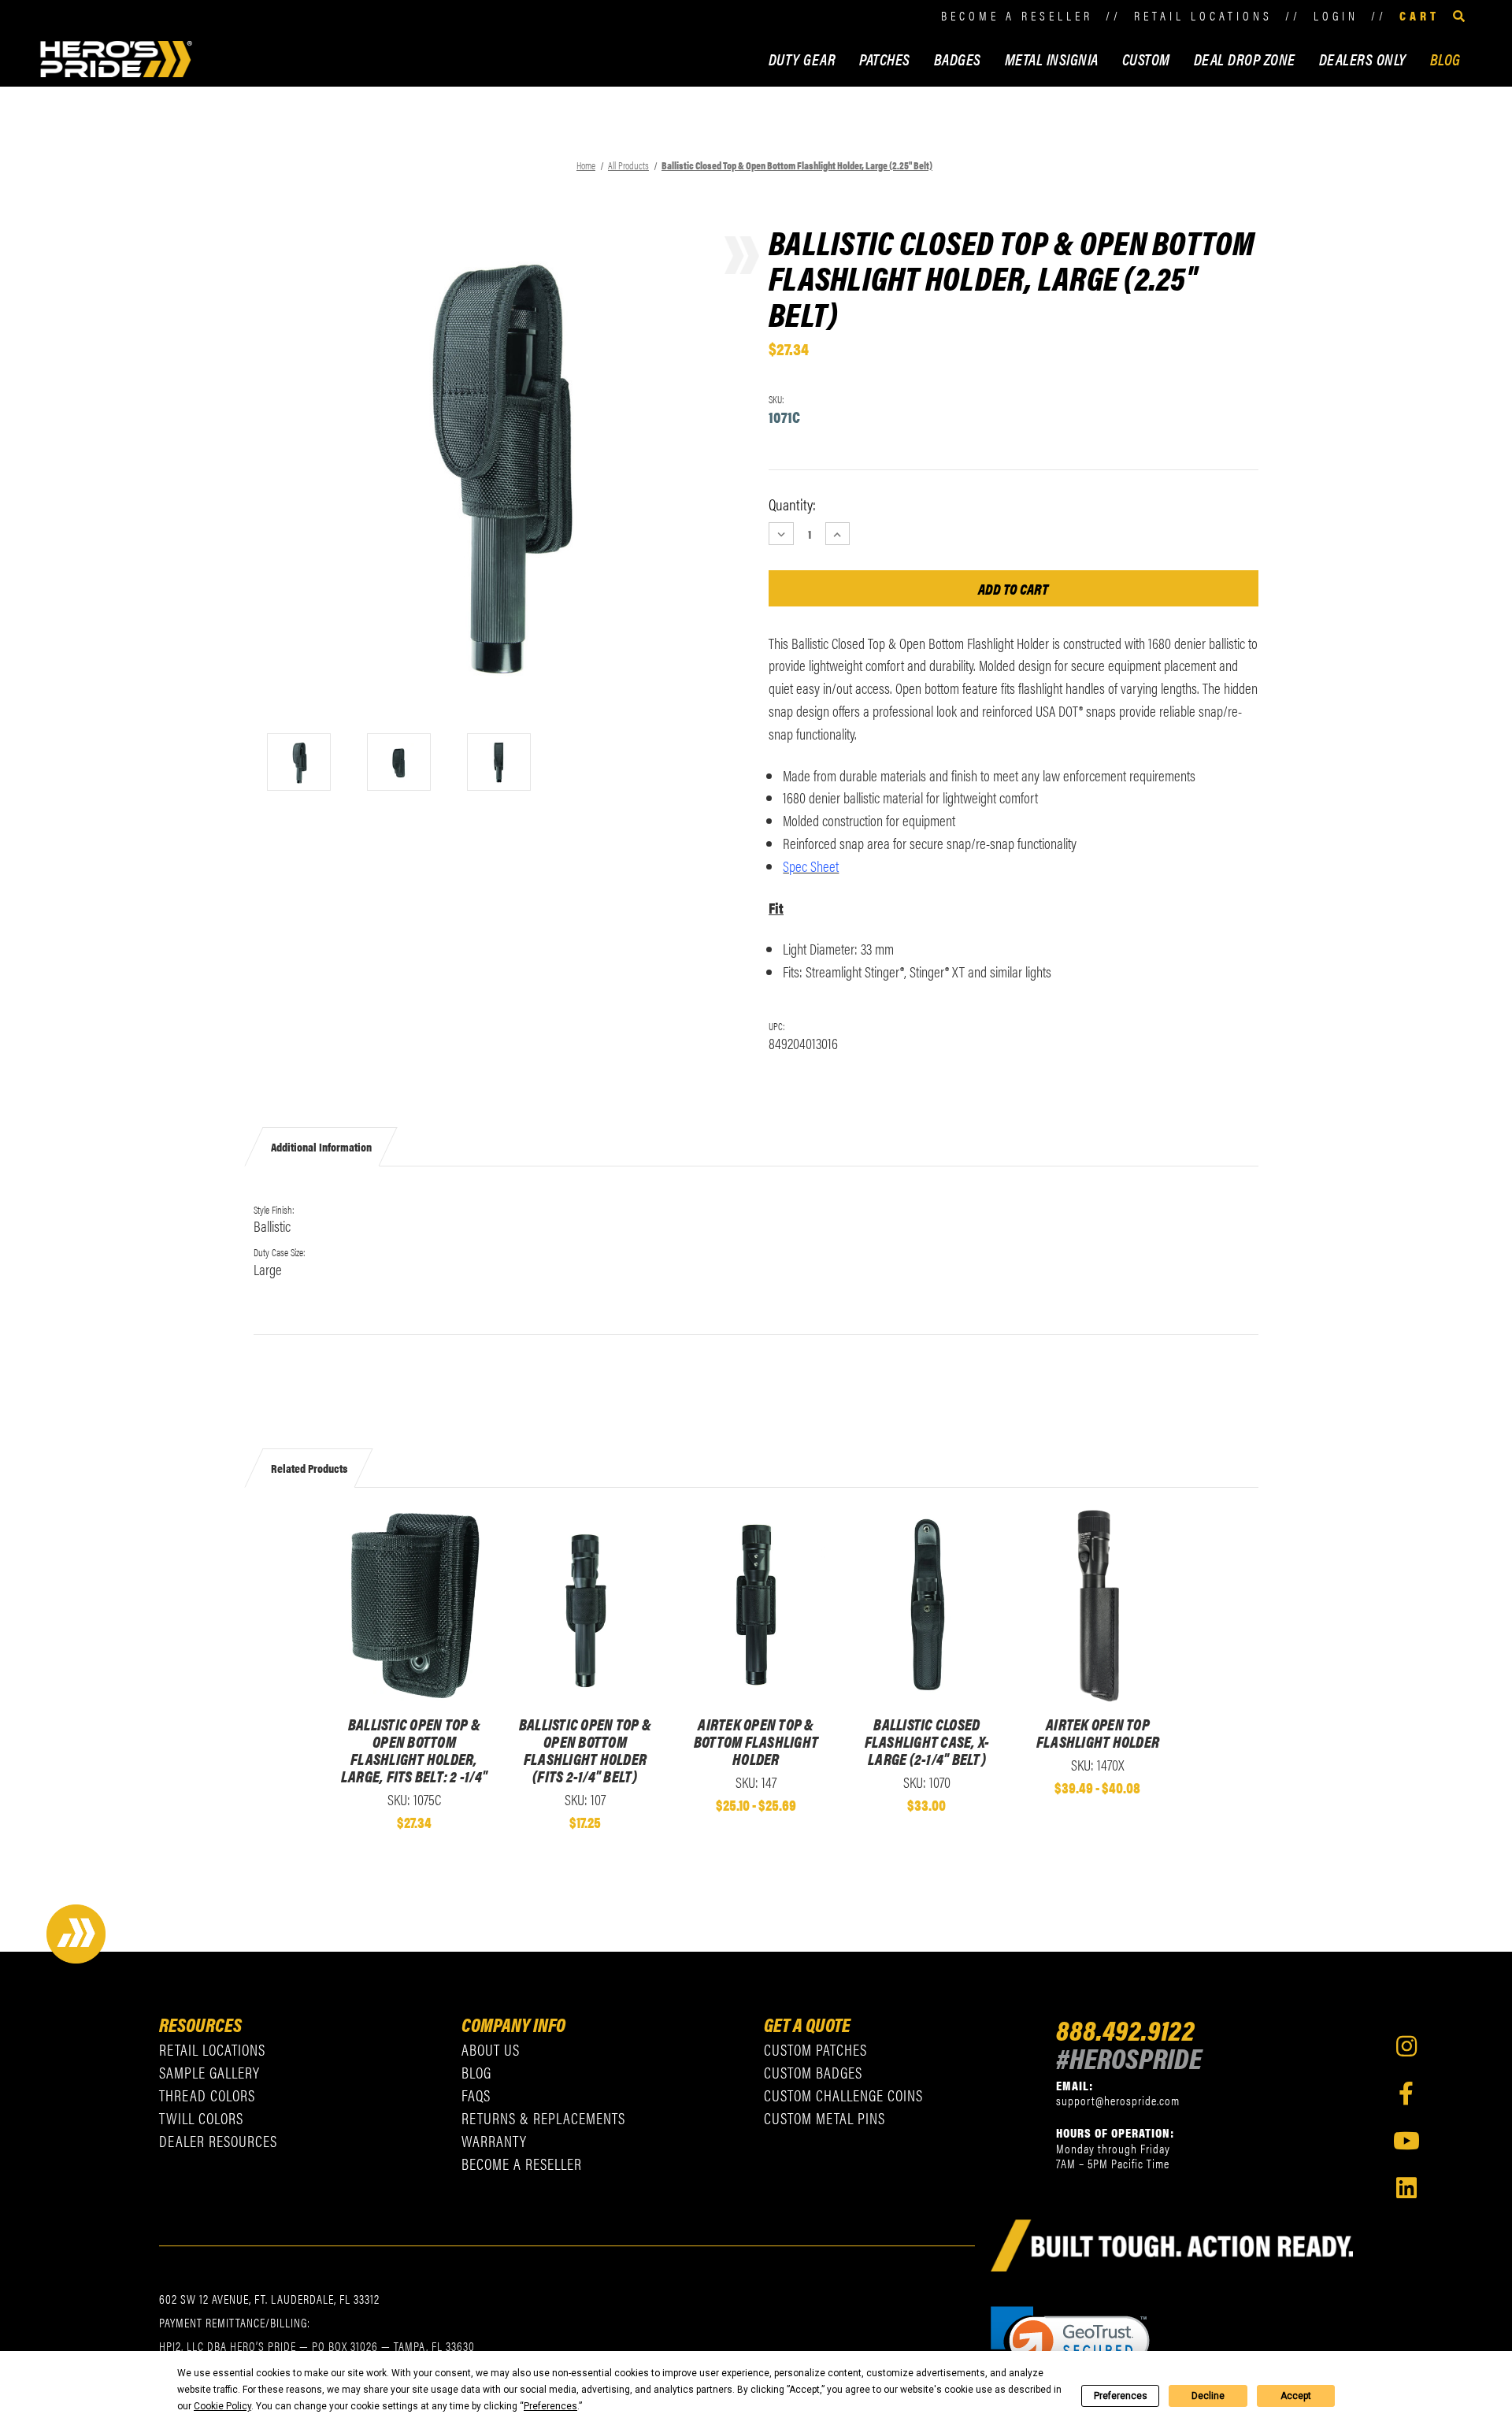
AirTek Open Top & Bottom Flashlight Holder (756, 1741)
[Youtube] (1406, 2141)
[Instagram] (1406, 2046)
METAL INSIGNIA (1052, 59)
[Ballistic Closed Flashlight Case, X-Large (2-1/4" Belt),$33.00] (926, 1606)
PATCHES (885, 59)
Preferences (1121, 2396)
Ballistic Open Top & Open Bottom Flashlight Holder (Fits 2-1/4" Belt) (585, 1750)
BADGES (958, 59)
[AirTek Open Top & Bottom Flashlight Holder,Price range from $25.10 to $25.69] (756, 1606)
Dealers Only (1363, 59)
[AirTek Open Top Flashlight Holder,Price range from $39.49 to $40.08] (1097, 1606)
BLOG (1445, 59)
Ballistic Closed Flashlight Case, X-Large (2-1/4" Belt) (927, 1741)
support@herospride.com (1118, 2100)
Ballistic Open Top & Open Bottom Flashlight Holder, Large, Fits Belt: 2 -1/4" (414, 1750)
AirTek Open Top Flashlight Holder (1098, 1733)
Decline (1208, 2396)
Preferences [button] (550, 2406)
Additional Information (321, 1146)
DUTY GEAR (802, 59)
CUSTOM (1146, 59)
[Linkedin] (1406, 2188)
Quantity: (792, 504)
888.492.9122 (1125, 2029)
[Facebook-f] (1406, 2093)
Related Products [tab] (309, 1468)
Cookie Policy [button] (222, 2406)
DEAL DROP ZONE (1245, 59)
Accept (1296, 2396)
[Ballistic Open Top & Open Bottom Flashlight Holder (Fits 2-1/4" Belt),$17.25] (585, 1606)
